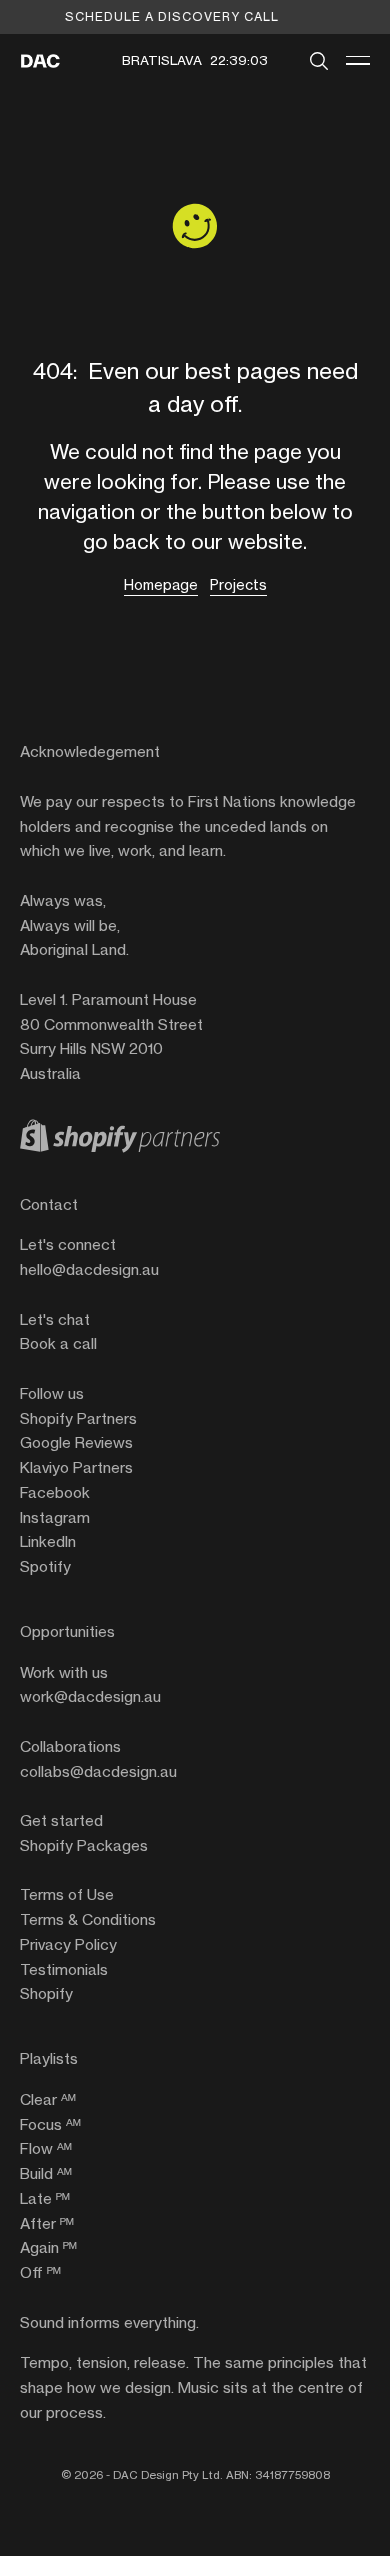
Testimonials (64, 1969)
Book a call (58, 1343)
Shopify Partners (78, 1418)
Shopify (46, 1993)
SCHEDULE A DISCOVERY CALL (172, 17)
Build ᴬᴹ (46, 2173)
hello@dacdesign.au (89, 1269)
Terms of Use (67, 1894)
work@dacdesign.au (90, 1696)
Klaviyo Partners (76, 1467)
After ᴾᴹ (47, 2223)
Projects (238, 584)
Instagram (55, 1517)
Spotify (45, 1566)
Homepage (161, 584)
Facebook (55, 1492)
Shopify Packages (84, 1845)
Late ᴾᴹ (45, 2198)
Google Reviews (76, 1442)
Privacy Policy (68, 1944)
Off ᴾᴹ (40, 2272)
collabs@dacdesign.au (98, 1771)
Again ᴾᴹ (48, 2247)
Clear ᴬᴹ (48, 2099)
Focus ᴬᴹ (50, 2124)
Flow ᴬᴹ (46, 2148)
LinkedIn (48, 1541)
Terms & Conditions (88, 1919)
